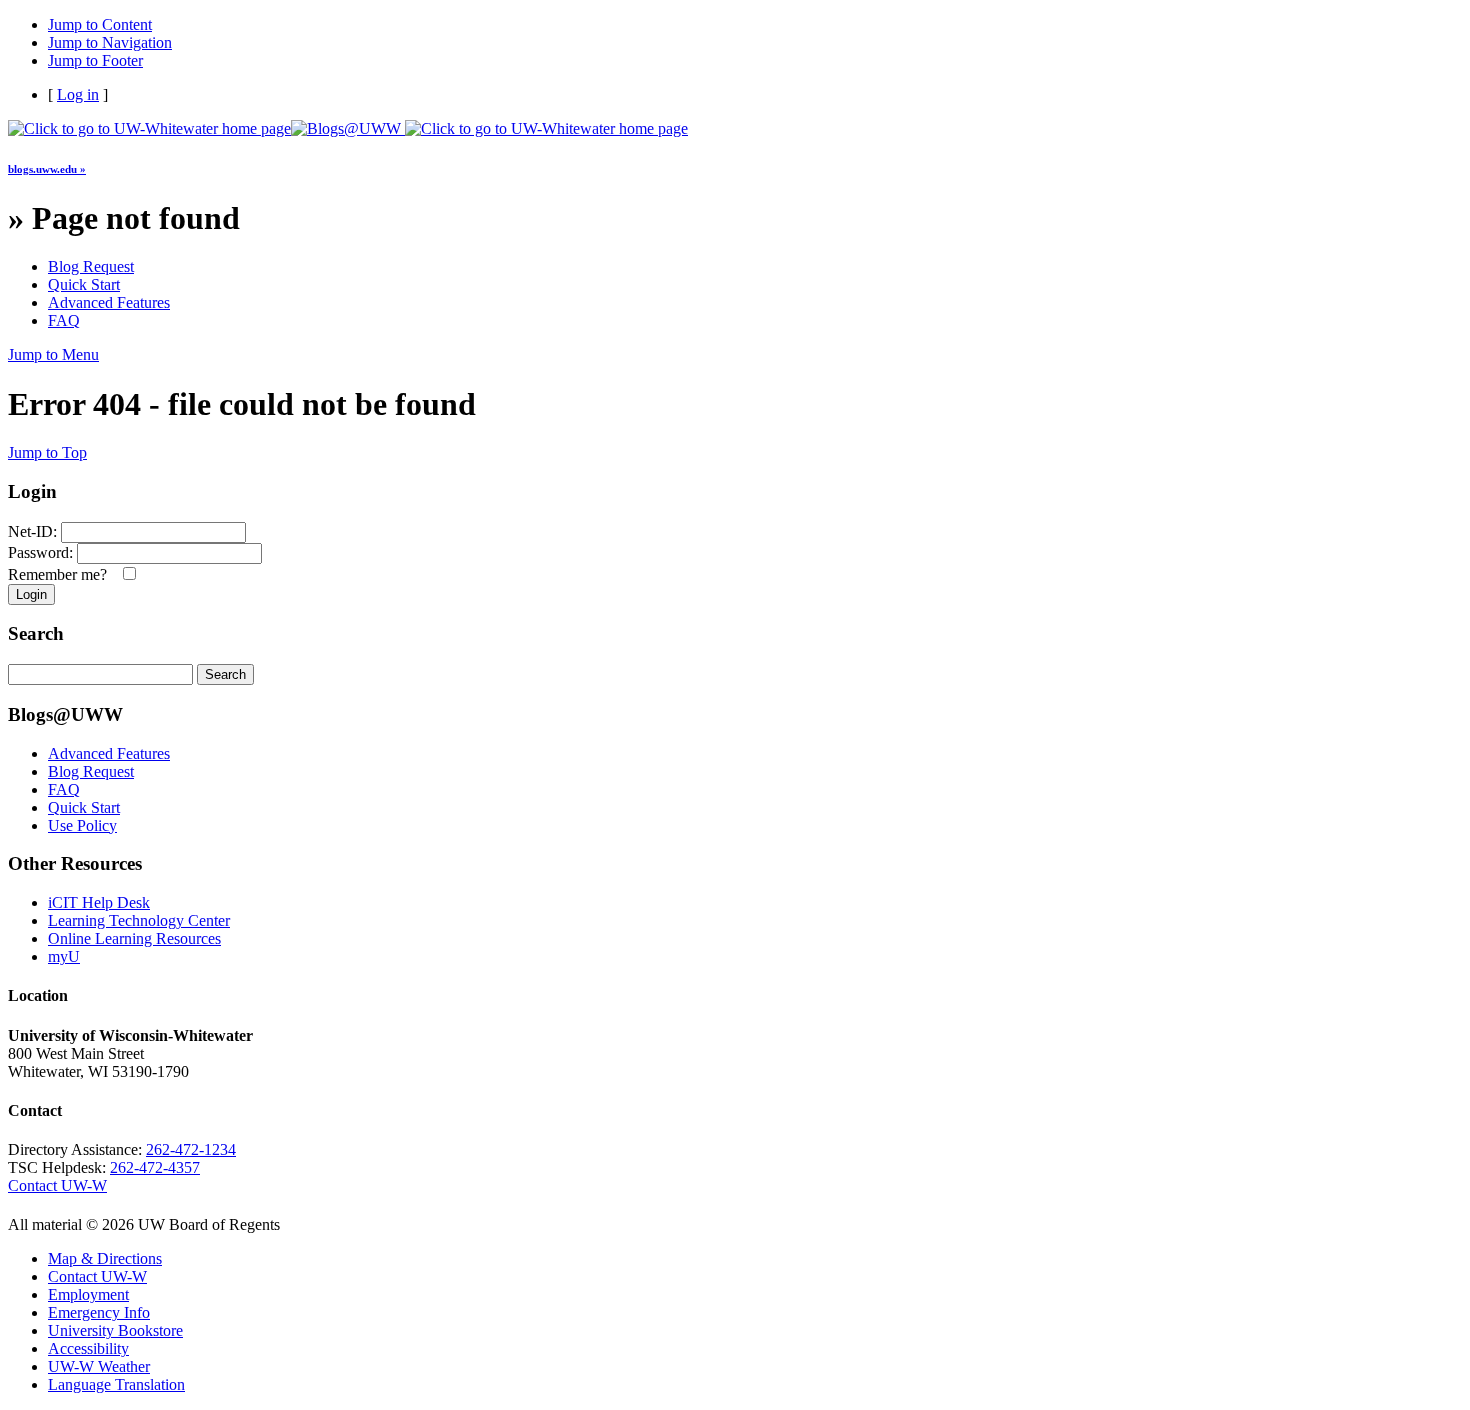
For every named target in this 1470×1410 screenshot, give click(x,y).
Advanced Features (109, 302)
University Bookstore (115, 1330)
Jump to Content (100, 24)
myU (64, 956)
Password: (40, 552)
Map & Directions (105, 1258)
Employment (88, 1294)
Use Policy (82, 825)
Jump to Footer (95, 60)
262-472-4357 (155, 1167)
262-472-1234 (191, 1149)
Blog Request (91, 266)
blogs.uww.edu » (47, 169)
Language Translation (116, 1384)
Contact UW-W (57, 1185)
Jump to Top (47, 452)
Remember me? (61, 574)
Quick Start (84, 284)
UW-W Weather (99, 1366)
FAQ (64, 320)
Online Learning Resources (134, 938)
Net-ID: (32, 531)
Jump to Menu (53, 354)
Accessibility (88, 1348)
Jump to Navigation (110, 42)
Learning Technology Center (139, 920)
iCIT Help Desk (99, 902)
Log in (78, 94)
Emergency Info (99, 1312)
